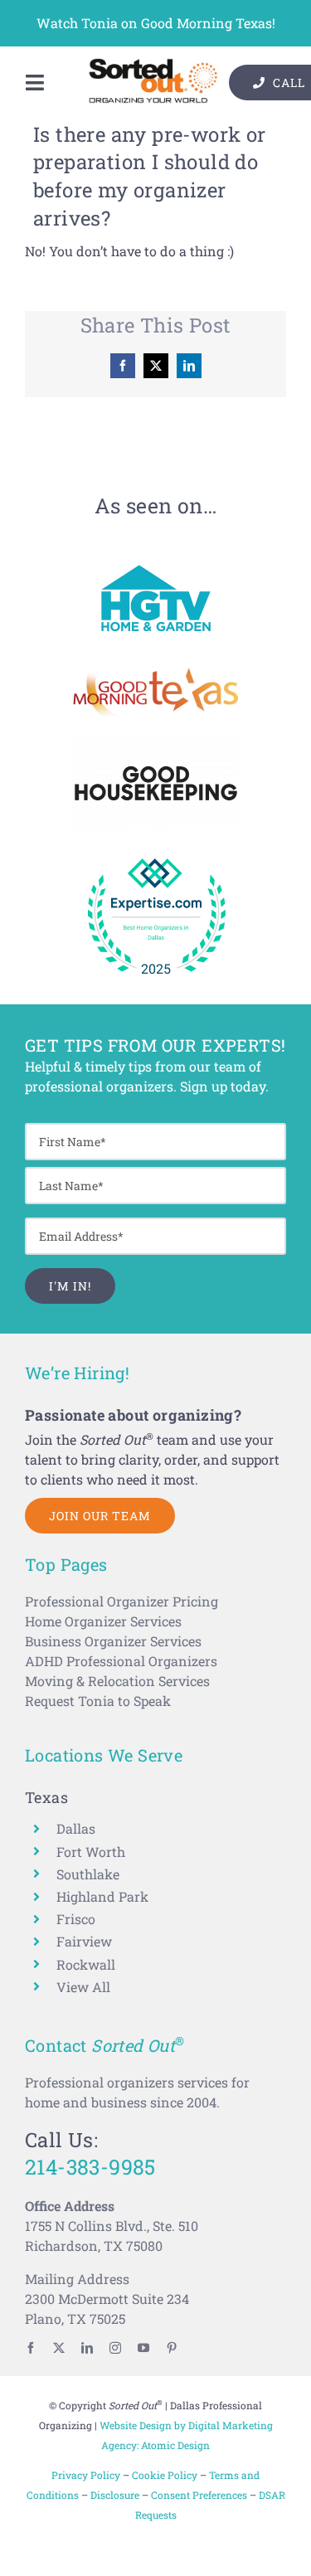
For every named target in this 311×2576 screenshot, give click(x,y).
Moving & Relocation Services (117, 1681)
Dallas (76, 1828)
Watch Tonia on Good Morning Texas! (156, 23)
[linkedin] (87, 2348)
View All (83, 1987)
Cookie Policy (165, 2475)
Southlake (88, 1874)
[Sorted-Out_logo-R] (153, 64)
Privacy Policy (86, 2475)
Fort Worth (91, 1852)
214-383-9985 (90, 2167)
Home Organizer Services (103, 1621)
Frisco (76, 1919)
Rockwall (86, 1964)
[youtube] (143, 2348)
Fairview (84, 1941)
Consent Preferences (199, 2495)
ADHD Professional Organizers (121, 1661)
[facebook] (31, 2348)
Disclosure (115, 2495)
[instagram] (115, 2348)
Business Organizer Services (113, 1641)
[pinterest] (172, 2348)
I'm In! (70, 1286)
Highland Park (102, 1896)
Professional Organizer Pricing (121, 1601)
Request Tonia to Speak (98, 1701)
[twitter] (59, 2348)
